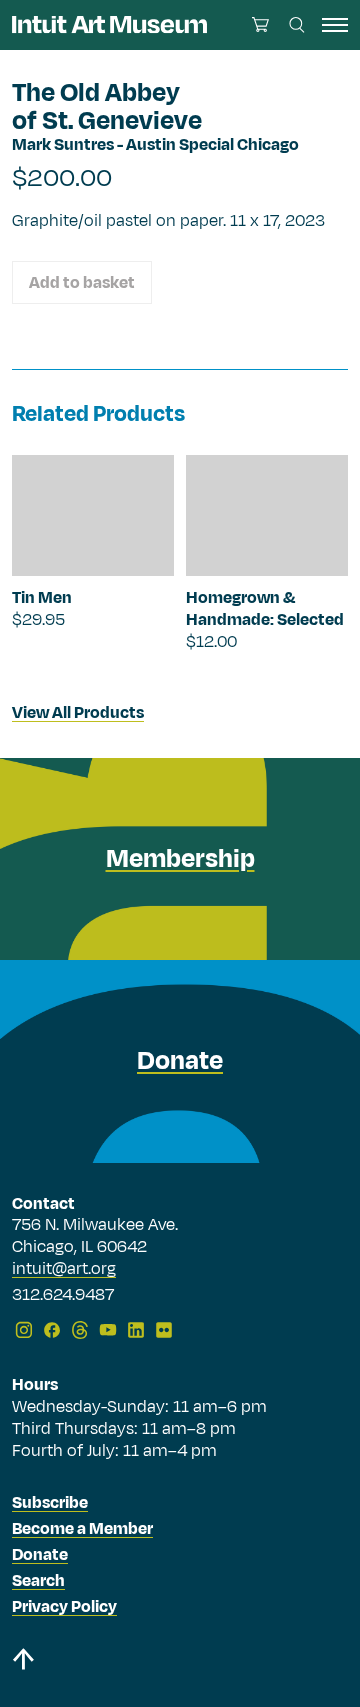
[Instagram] (24, 1330)
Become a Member (82, 1529)
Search (38, 1581)
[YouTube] (108, 1330)
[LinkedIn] (136, 1330)
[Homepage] (109, 24)
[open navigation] (335, 25)
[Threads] (80, 1330)
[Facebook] (52, 1330)
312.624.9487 (63, 1296)
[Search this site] (297, 25)
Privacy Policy (64, 1607)
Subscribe (50, 1503)
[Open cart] (260, 24)
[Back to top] (180, 1662)
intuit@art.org (64, 1269)
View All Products (78, 713)
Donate (40, 1555)
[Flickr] (164, 1330)
